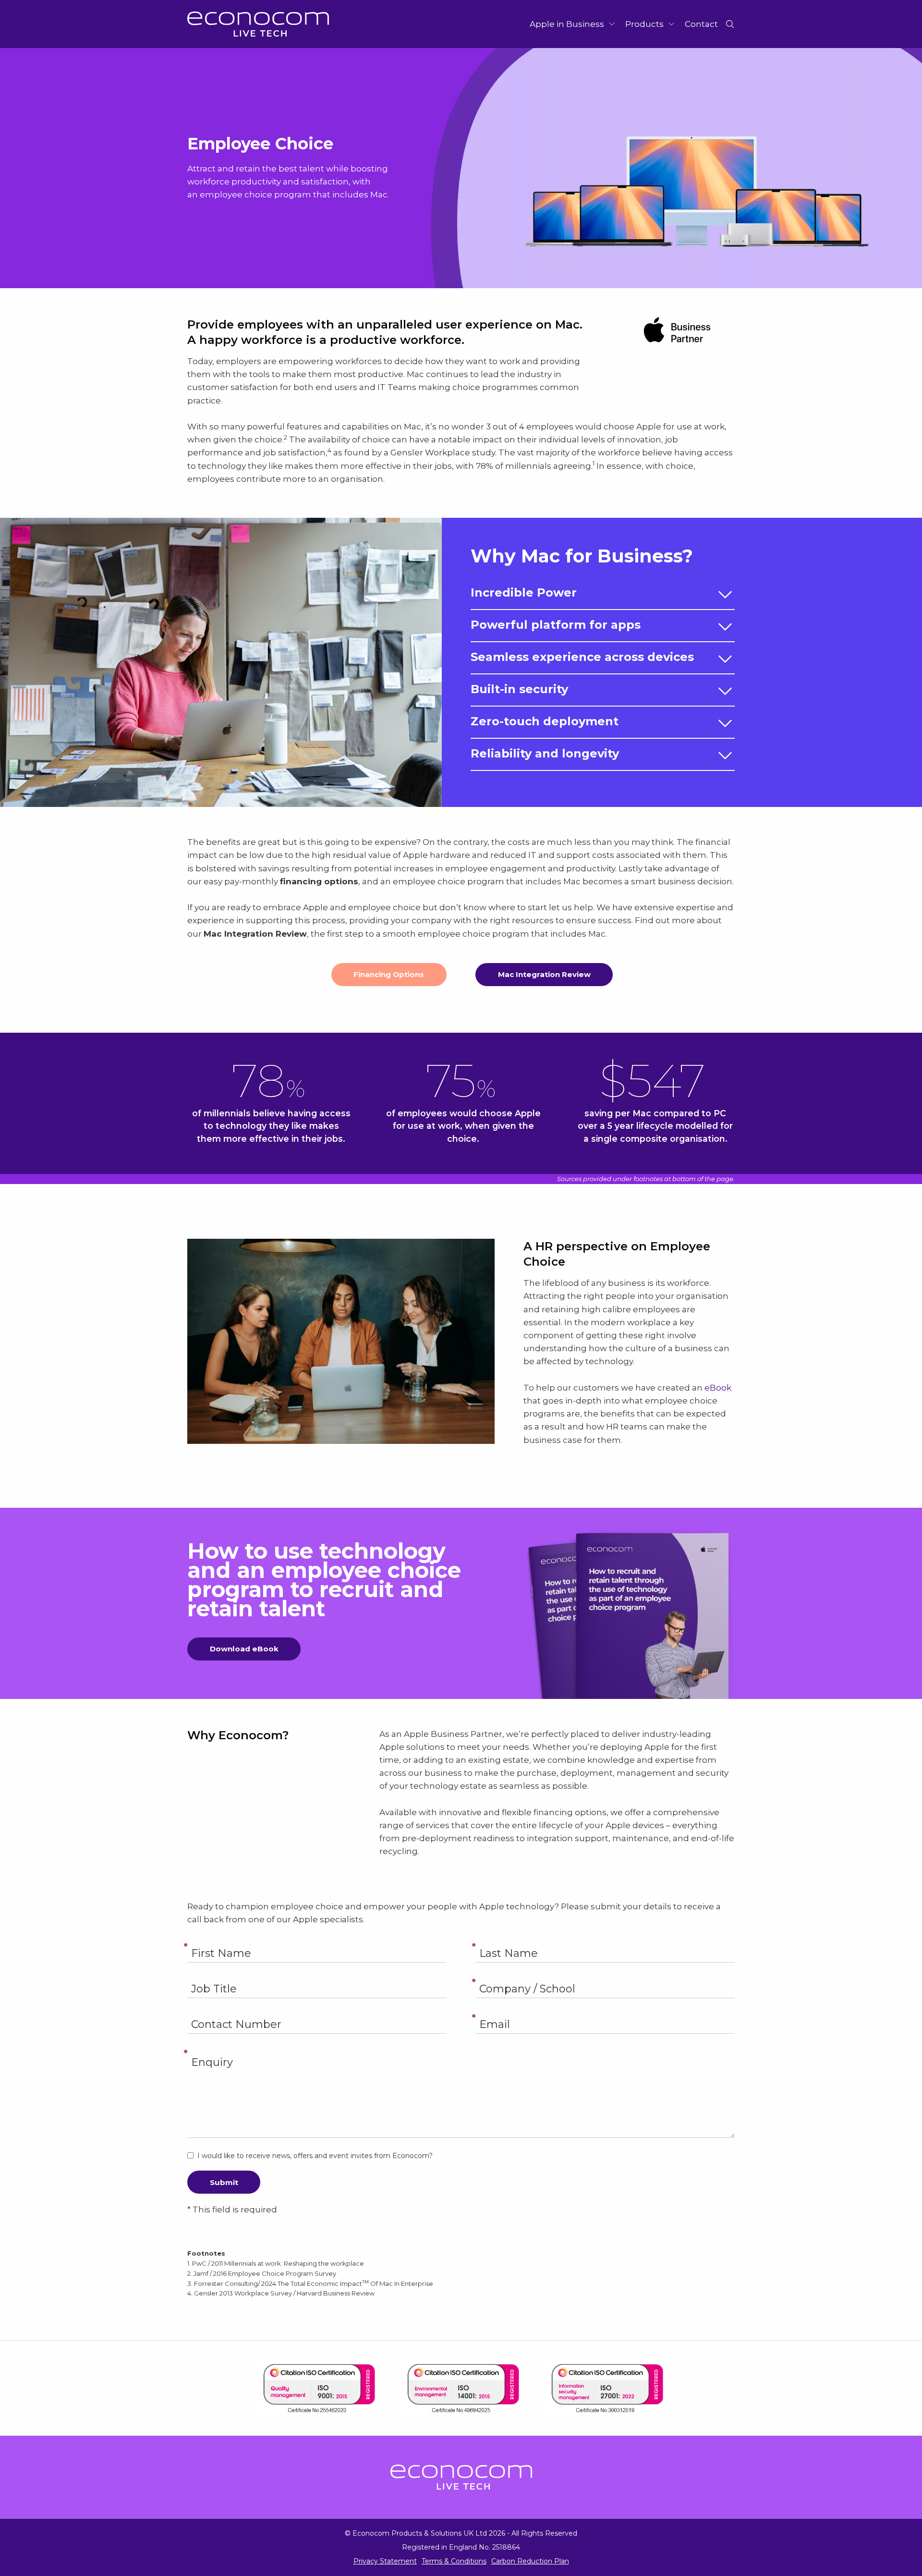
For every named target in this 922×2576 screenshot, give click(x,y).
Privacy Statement (385, 2561)
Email (605, 2013)
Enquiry (461, 2048)
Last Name (605, 1941)
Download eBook (244, 1649)
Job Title (317, 1977)
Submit (224, 2182)
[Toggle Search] (730, 24)
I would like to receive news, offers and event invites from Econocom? (315, 2156)
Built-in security (519, 689)
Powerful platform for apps (556, 625)
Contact (701, 24)
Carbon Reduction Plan (530, 2561)
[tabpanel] (461, 168)
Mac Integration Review (544, 974)
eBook (718, 1388)
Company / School (605, 1977)
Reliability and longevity (545, 753)
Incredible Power (524, 592)
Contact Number (317, 2013)
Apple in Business (567, 24)
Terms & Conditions (454, 2561)
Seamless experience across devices (582, 657)
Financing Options (389, 974)
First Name (317, 1941)
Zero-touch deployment (545, 721)
